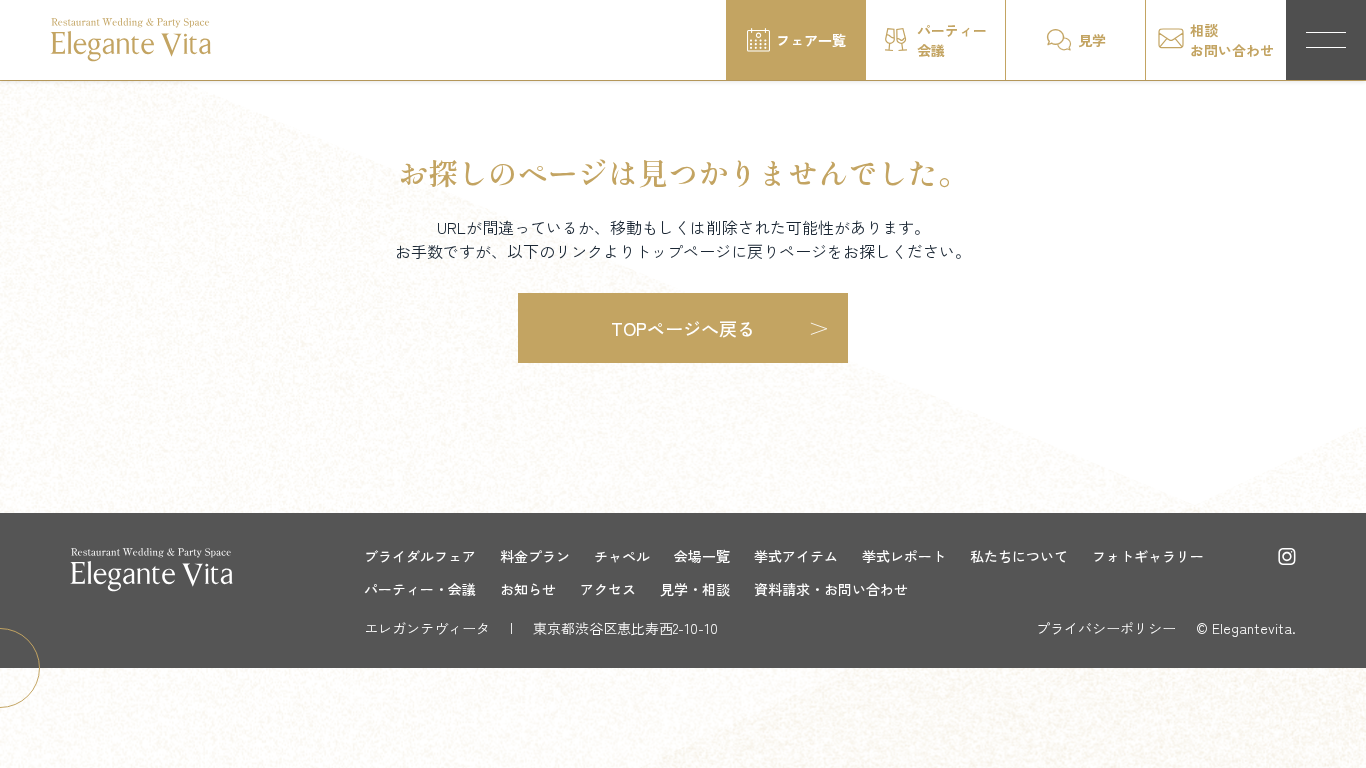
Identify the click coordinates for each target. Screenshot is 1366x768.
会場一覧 (702, 556)
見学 (1092, 40)
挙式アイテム (796, 556)
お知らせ (528, 589)
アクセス (608, 589)
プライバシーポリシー (1106, 628)
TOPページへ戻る (683, 328)
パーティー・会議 (420, 589)
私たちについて (1019, 556)
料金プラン (535, 556)
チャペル (622, 556)
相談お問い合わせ (1232, 40)
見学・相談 (695, 589)
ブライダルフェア (420, 556)
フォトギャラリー (1148, 556)
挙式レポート (904, 556)
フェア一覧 (811, 40)
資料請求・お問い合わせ (831, 589)
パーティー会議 (952, 40)
